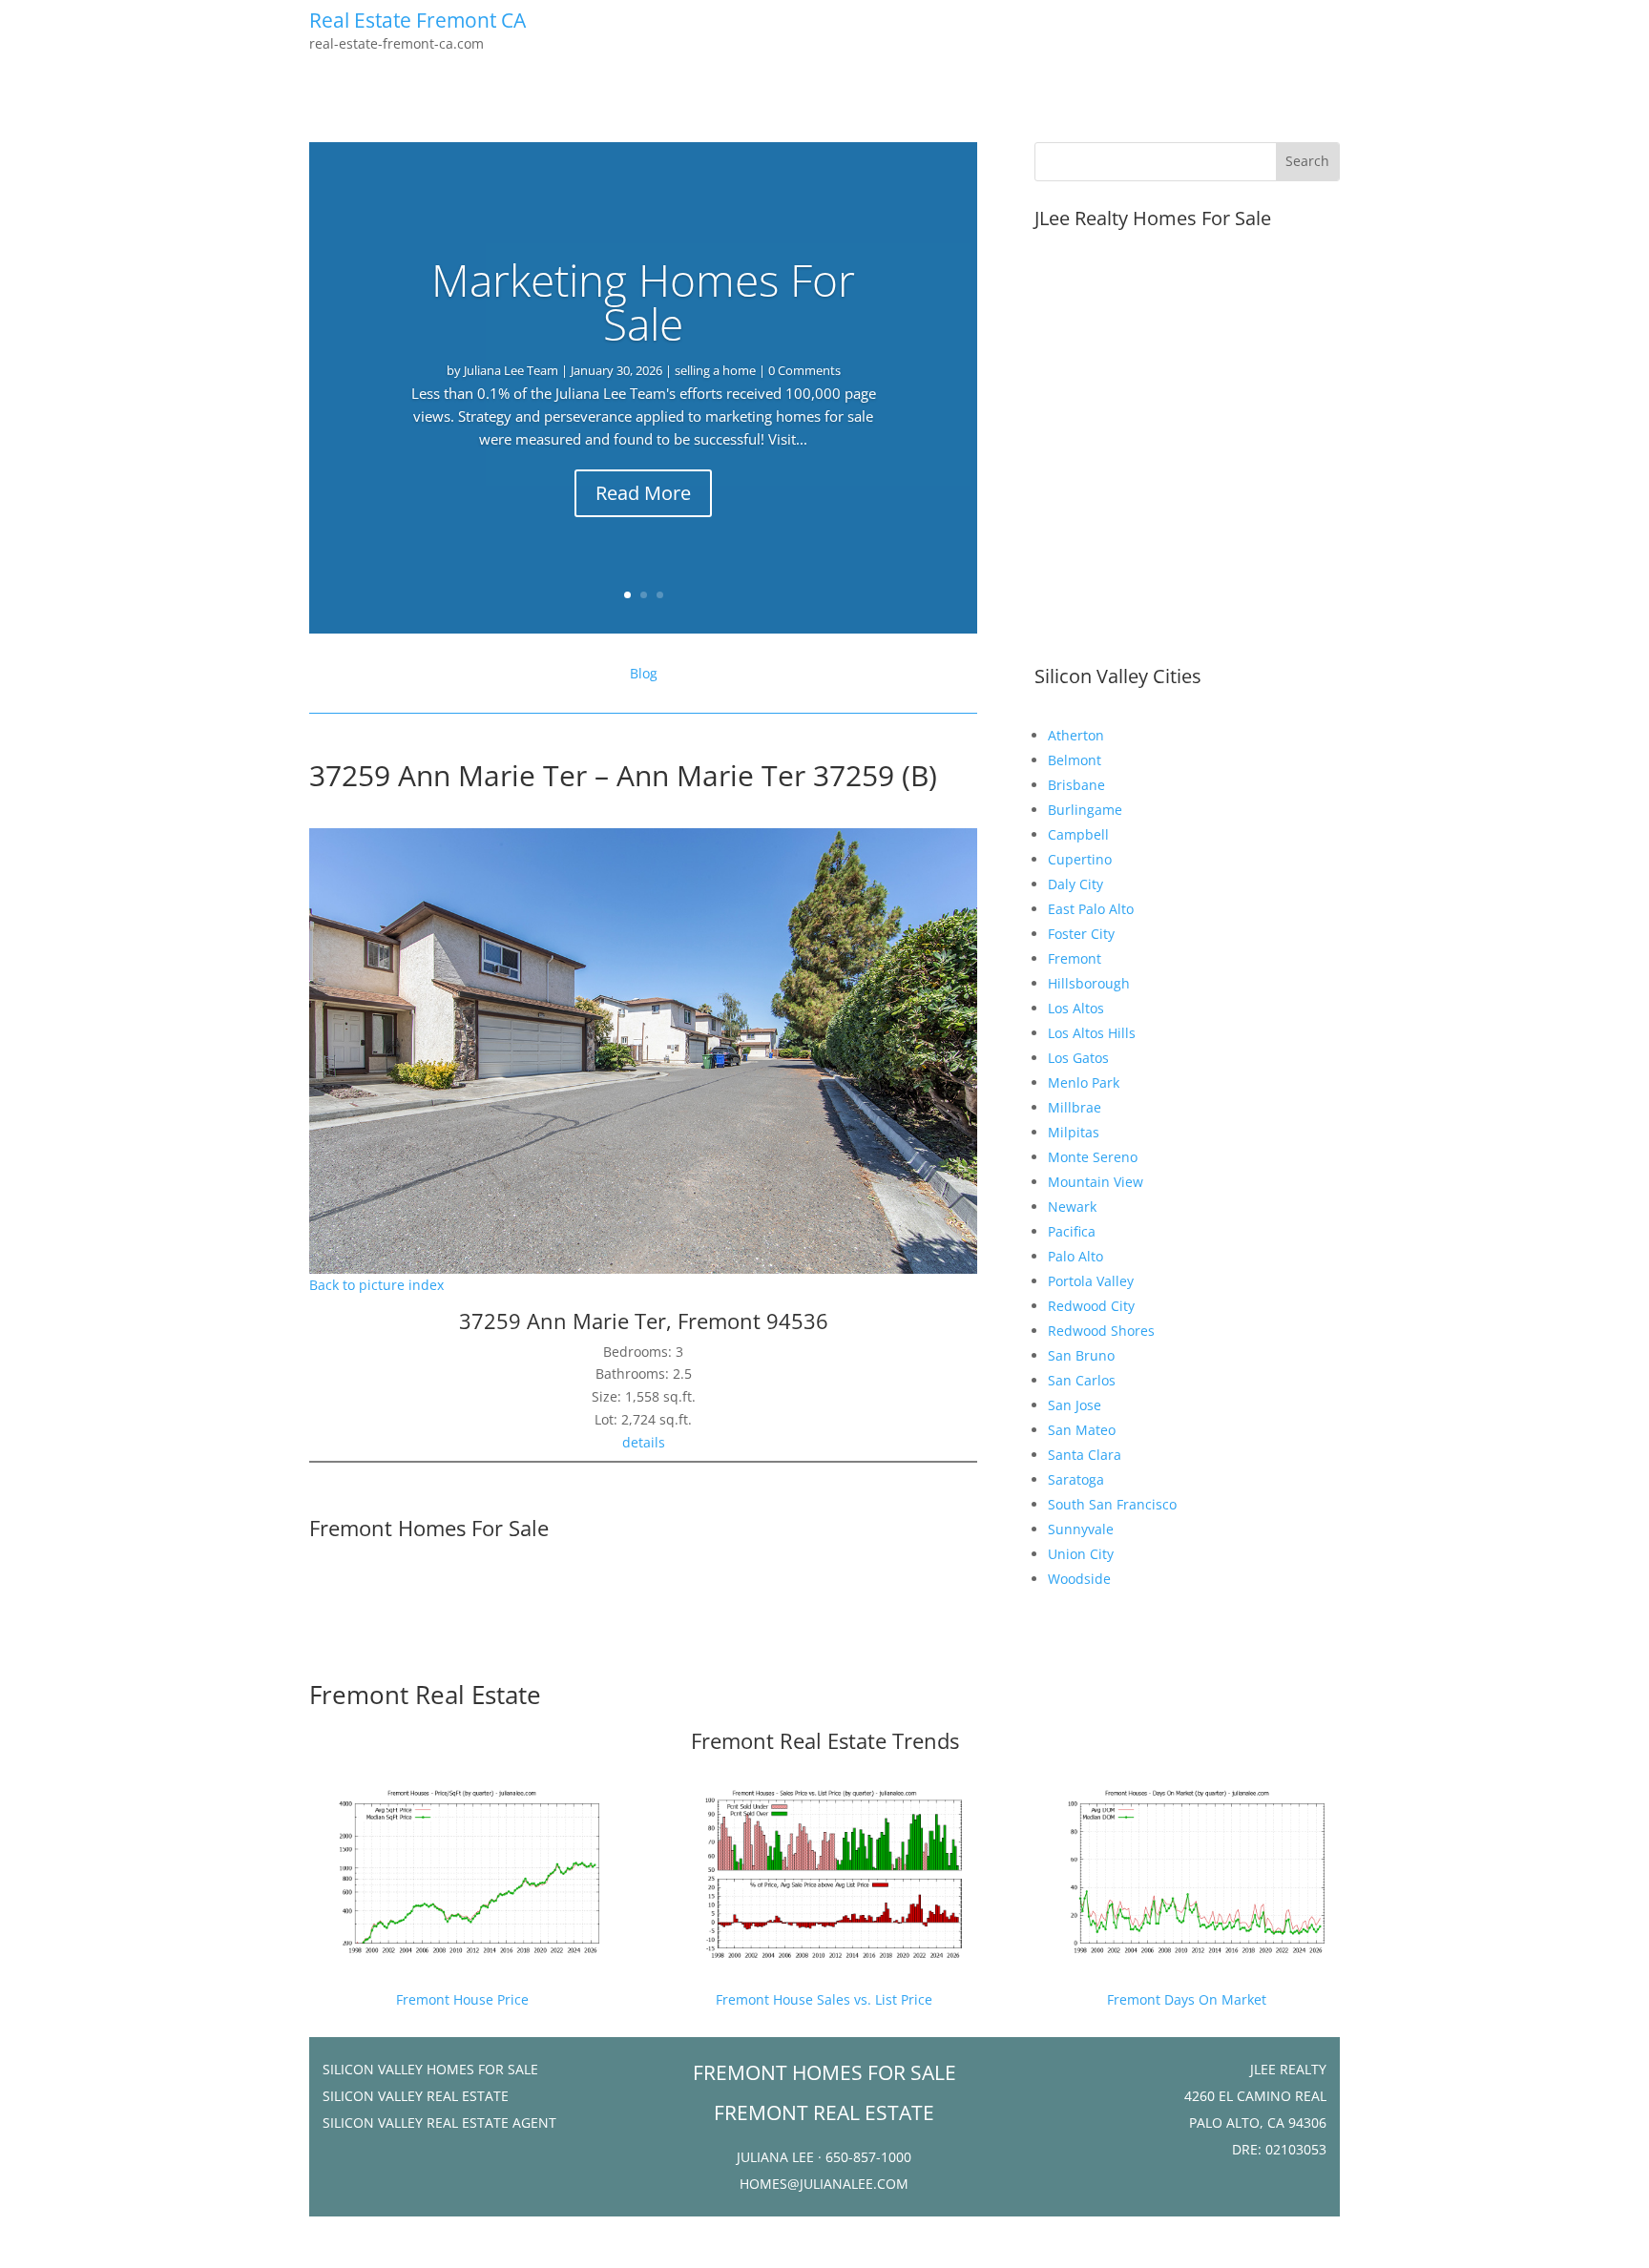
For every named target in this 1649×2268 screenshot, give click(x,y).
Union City (1081, 1554)
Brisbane (1076, 785)
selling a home (715, 370)
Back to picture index (376, 1285)
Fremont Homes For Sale (429, 1528)
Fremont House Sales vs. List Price (824, 1999)
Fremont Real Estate (425, 1695)
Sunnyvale (1081, 1529)
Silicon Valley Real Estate (416, 2096)
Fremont (1075, 958)
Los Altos (1076, 1008)
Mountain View (1096, 1182)
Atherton (1076, 735)
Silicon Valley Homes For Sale (430, 2069)
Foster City (1081, 934)
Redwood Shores (1101, 1331)
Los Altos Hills (1092, 1033)
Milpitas (1074, 1132)
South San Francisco (1112, 1504)
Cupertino (1080, 859)
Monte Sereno (1093, 1157)
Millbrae (1075, 1107)
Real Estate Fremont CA (417, 20)
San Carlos (1082, 1380)
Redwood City (1091, 1306)
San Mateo (1082, 1430)
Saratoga (1076, 1479)
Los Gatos (1078, 1058)
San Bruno (1081, 1355)
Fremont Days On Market (1187, 1999)
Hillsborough (1089, 983)
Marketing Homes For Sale (643, 302)
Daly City (1075, 884)
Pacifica (1072, 1231)
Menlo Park (1084, 1082)
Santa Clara (1085, 1455)
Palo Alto (1075, 1256)
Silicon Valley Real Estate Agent (439, 2122)
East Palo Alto (1091, 909)
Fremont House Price (462, 1999)
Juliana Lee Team (511, 370)
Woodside (1079, 1579)
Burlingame (1085, 810)
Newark (1072, 1207)
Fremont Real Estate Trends (825, 1740)
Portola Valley (1091, 1281)
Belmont (1075, 760)
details (644, 1442)
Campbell (1078, 834)
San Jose (1075, 1405)
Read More (643, 493)
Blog (644, 673)
